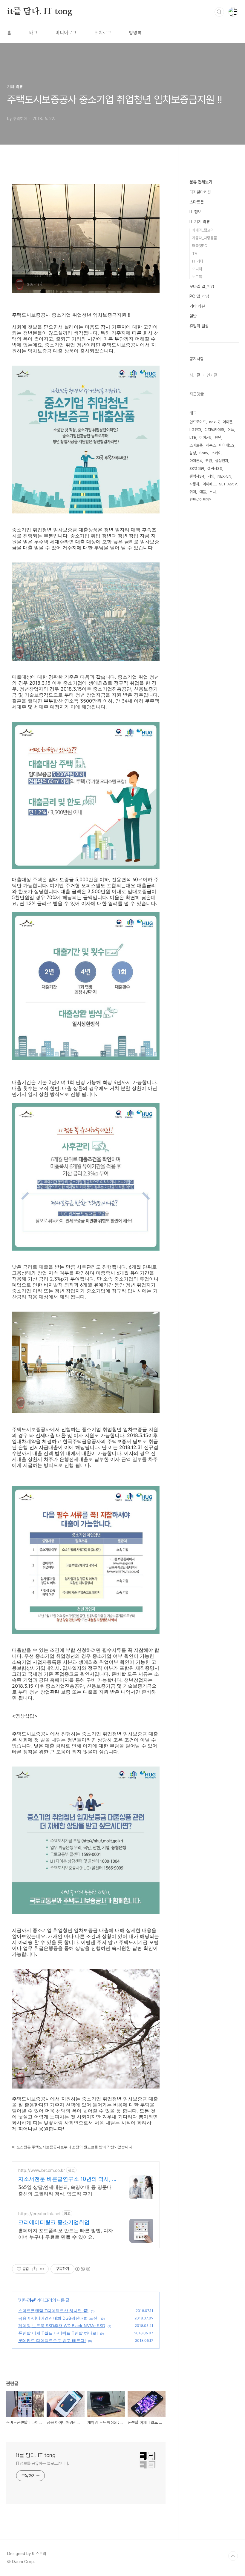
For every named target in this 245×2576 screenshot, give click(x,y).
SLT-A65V (228, 484)
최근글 (195, 375)
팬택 (218, 437)
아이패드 (209, 484)
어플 (231, 430)
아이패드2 (227, 445)
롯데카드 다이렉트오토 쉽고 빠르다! (52, 2340)
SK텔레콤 (197, 469)
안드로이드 (198, 422)
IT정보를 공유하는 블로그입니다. (43, 2463)
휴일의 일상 (199, 326)
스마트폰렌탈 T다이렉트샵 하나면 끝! (53, 2311)
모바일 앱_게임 (202, 286)
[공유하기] (35, 2269)
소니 (212, 492)
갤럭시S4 (197, 476)
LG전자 (195, 430)
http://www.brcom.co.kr (42, 2170)
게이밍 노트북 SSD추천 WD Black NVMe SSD (62, 2326)
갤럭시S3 (215, 469)
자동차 (194, 484)
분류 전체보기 (201, 182)
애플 (203, 492)
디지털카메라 (214, 430)
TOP (233, 2556)
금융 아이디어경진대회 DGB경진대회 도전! (58, 2318)
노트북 (197, 277)
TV (195, 253)
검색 (219, 12)
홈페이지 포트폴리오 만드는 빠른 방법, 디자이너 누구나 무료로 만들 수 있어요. (66, 2234)
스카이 (216, 453)
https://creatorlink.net (39, 2214)
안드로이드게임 (201, 500)
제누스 (211, 445)
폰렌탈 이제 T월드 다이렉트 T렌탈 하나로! (58, 2333)
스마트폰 (197, 202)
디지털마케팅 (200, 192)
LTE (193, 437)
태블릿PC (200, 246)
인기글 (212, 375)
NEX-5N (224, 476)
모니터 (197, 269)
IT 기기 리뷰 (200, 222)
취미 (193, 492)
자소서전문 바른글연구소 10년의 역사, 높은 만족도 (68, 2179)
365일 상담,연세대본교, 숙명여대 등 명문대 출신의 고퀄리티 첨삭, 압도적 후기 (65, 2190)
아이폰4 (196, 461)
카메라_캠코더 (203, 230)
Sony (204, 453)
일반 (193, 316)
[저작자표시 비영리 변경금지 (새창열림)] (82, 2269)
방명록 (135, 33)
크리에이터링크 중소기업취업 (54, 2222)
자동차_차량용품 (205, 238)
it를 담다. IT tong (40, 12)
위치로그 (103, 33)
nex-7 (214, 422)
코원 (209, 461)
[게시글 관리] (42, 2269)
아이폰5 (205, 437)
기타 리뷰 (27, 2300)
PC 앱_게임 (199, 296)
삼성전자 (222, 461)
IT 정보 (195, 212)
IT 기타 (198, 261)
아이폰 (228, 422)
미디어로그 (66, 33)
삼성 (193, 453)
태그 (33, 33)
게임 (211, 476)
